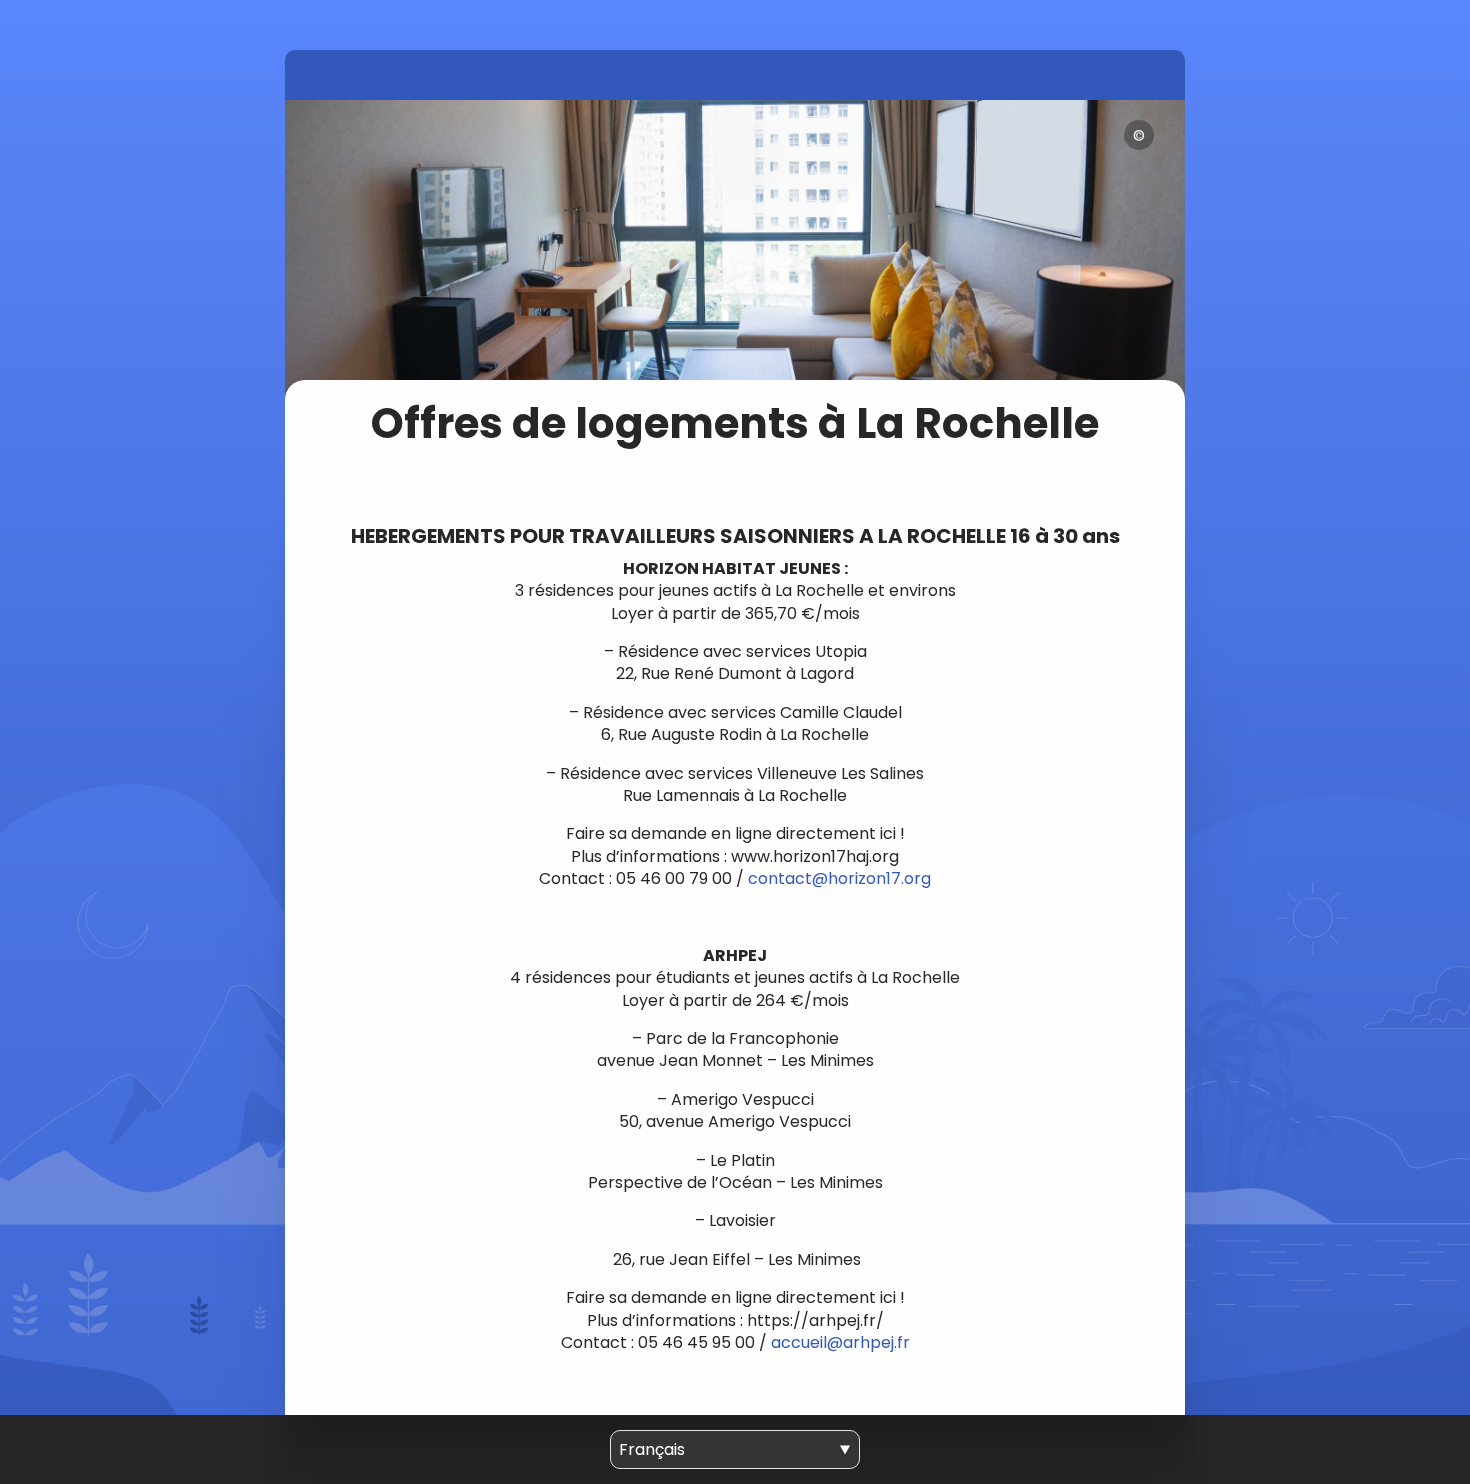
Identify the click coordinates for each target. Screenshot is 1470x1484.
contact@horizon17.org (839, 878)
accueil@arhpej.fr (840, 1342)
